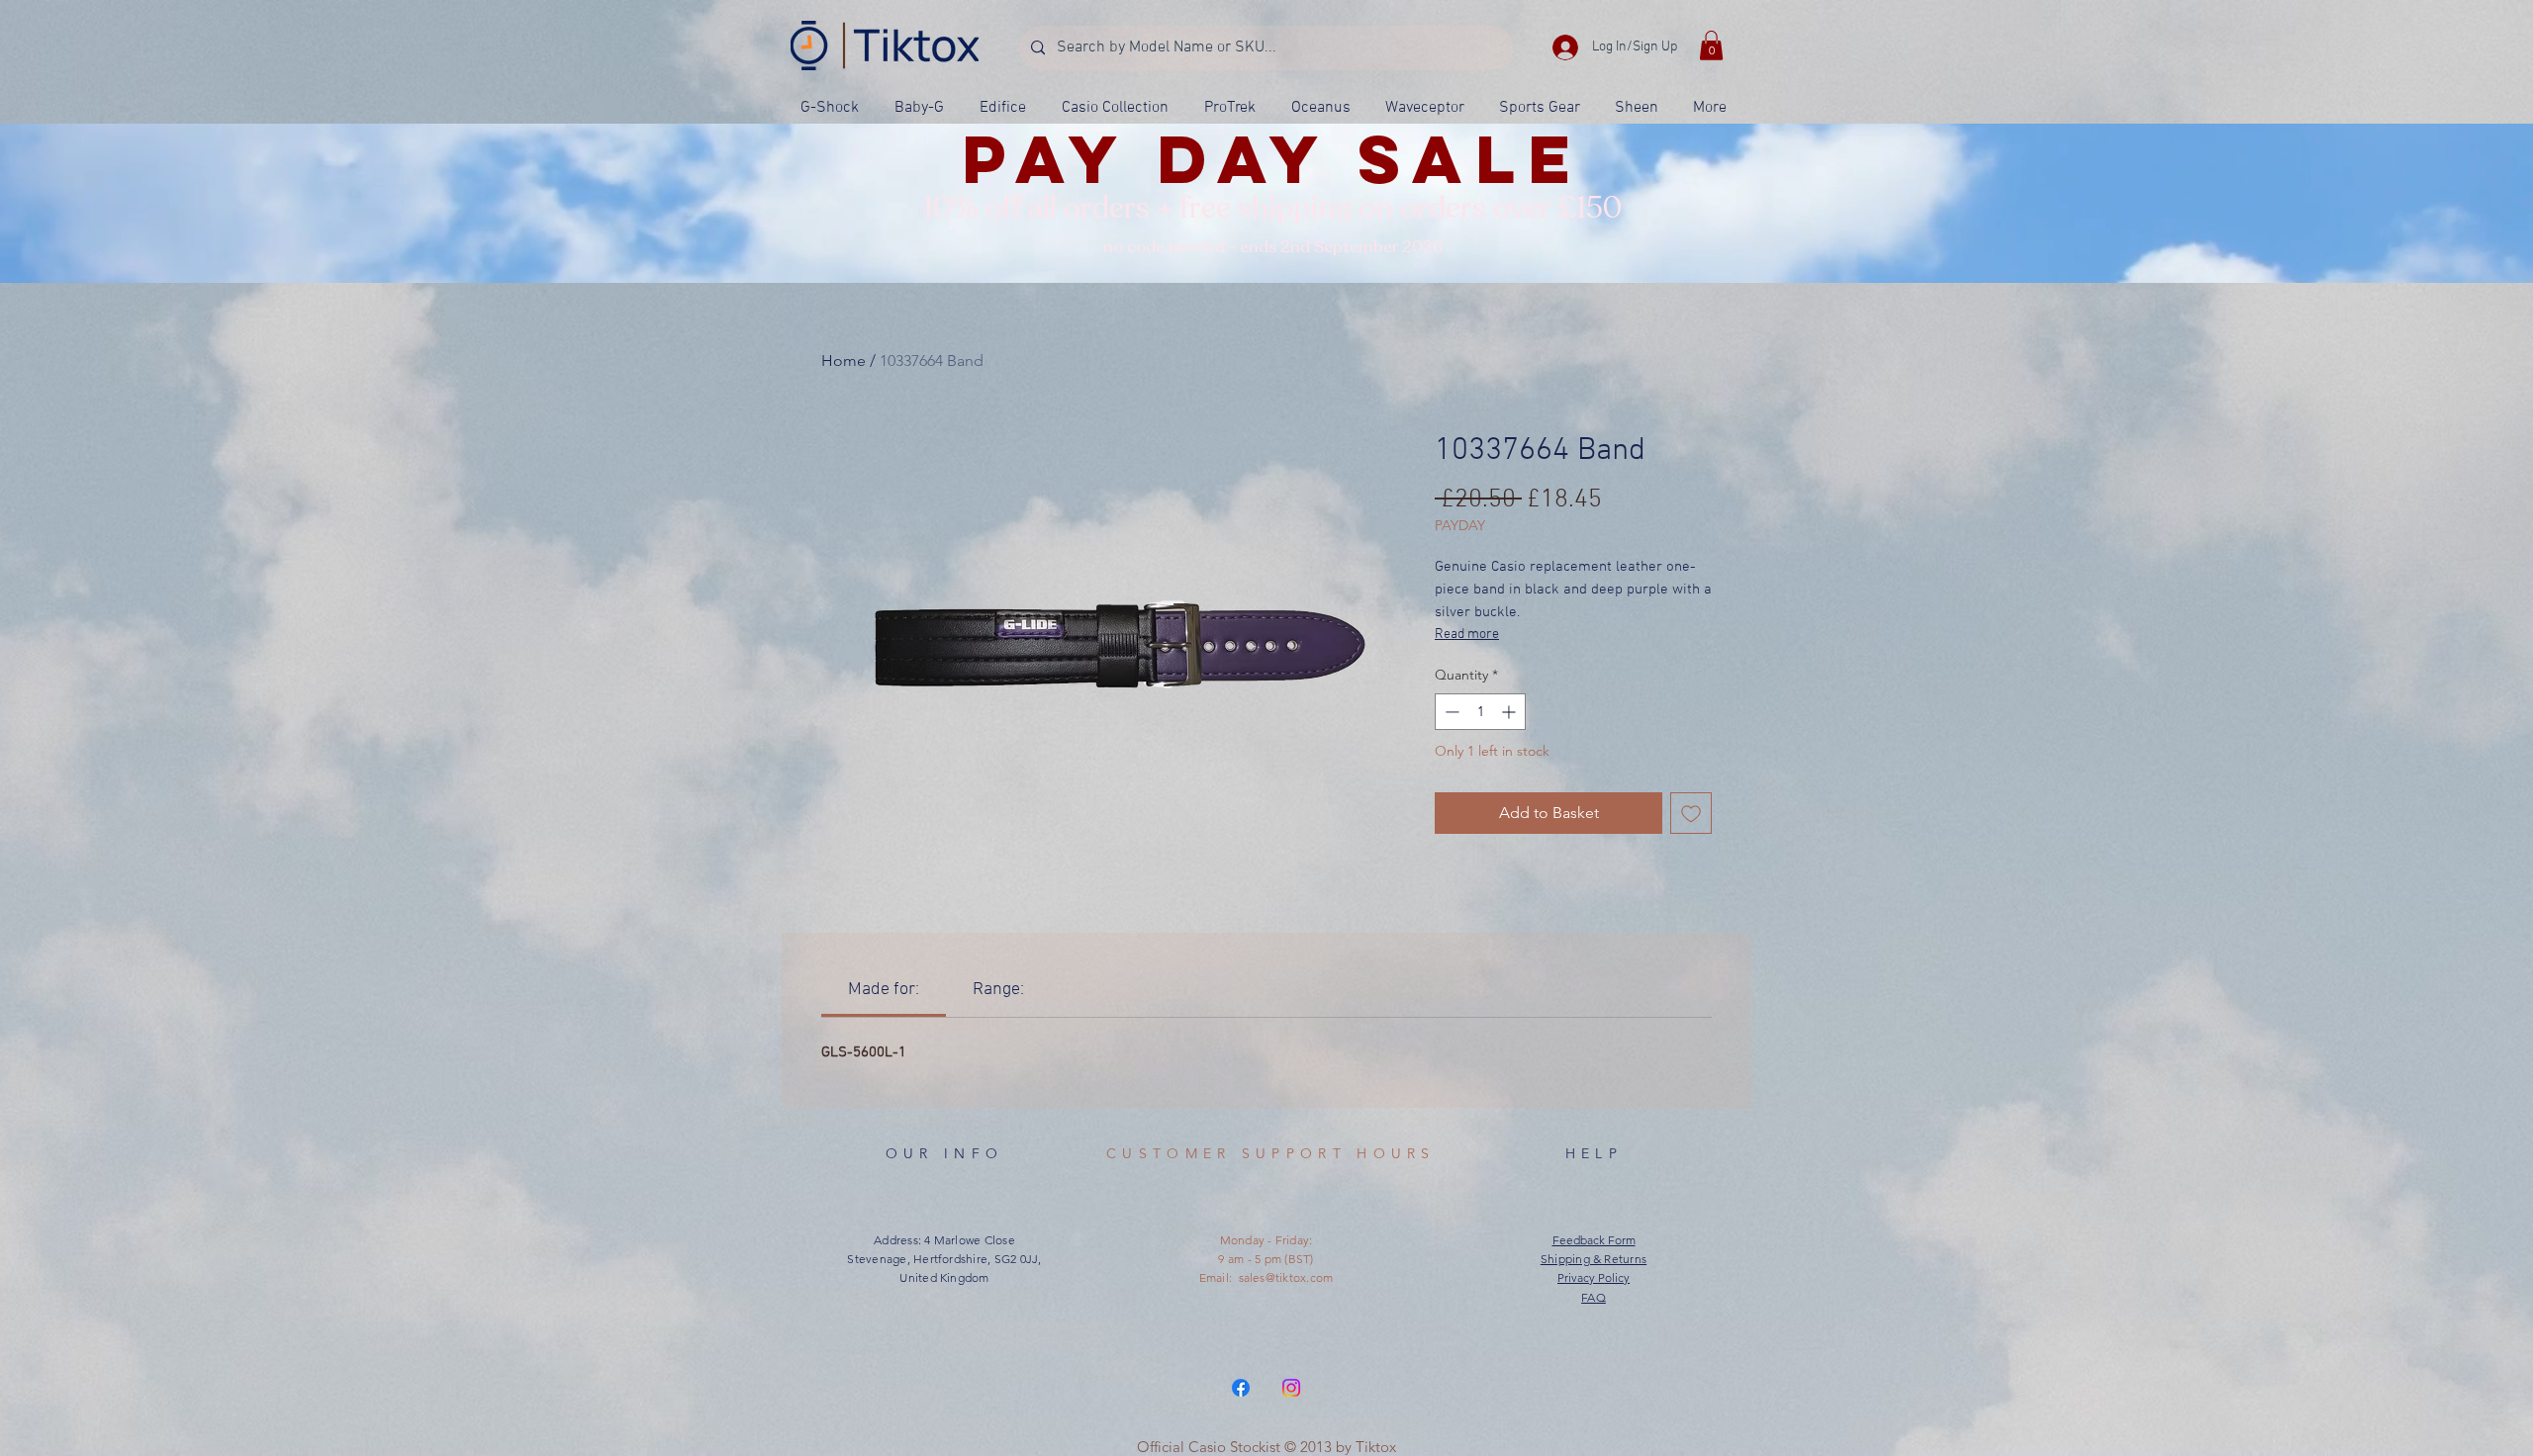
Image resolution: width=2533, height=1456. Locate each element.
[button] (1711, 45)
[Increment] (1510, 712)
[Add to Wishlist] (1691, 813)
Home (844, 361)
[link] (884, 990)
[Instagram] (1291, 1388)
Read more (1467, 635)
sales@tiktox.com (1286, 1277)
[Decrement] (1450, 712)
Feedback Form (1594, 1240)
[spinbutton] (1480, 712)
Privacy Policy (1594, 1277)
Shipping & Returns (1594, 1259)
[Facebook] (1241, 1388)
